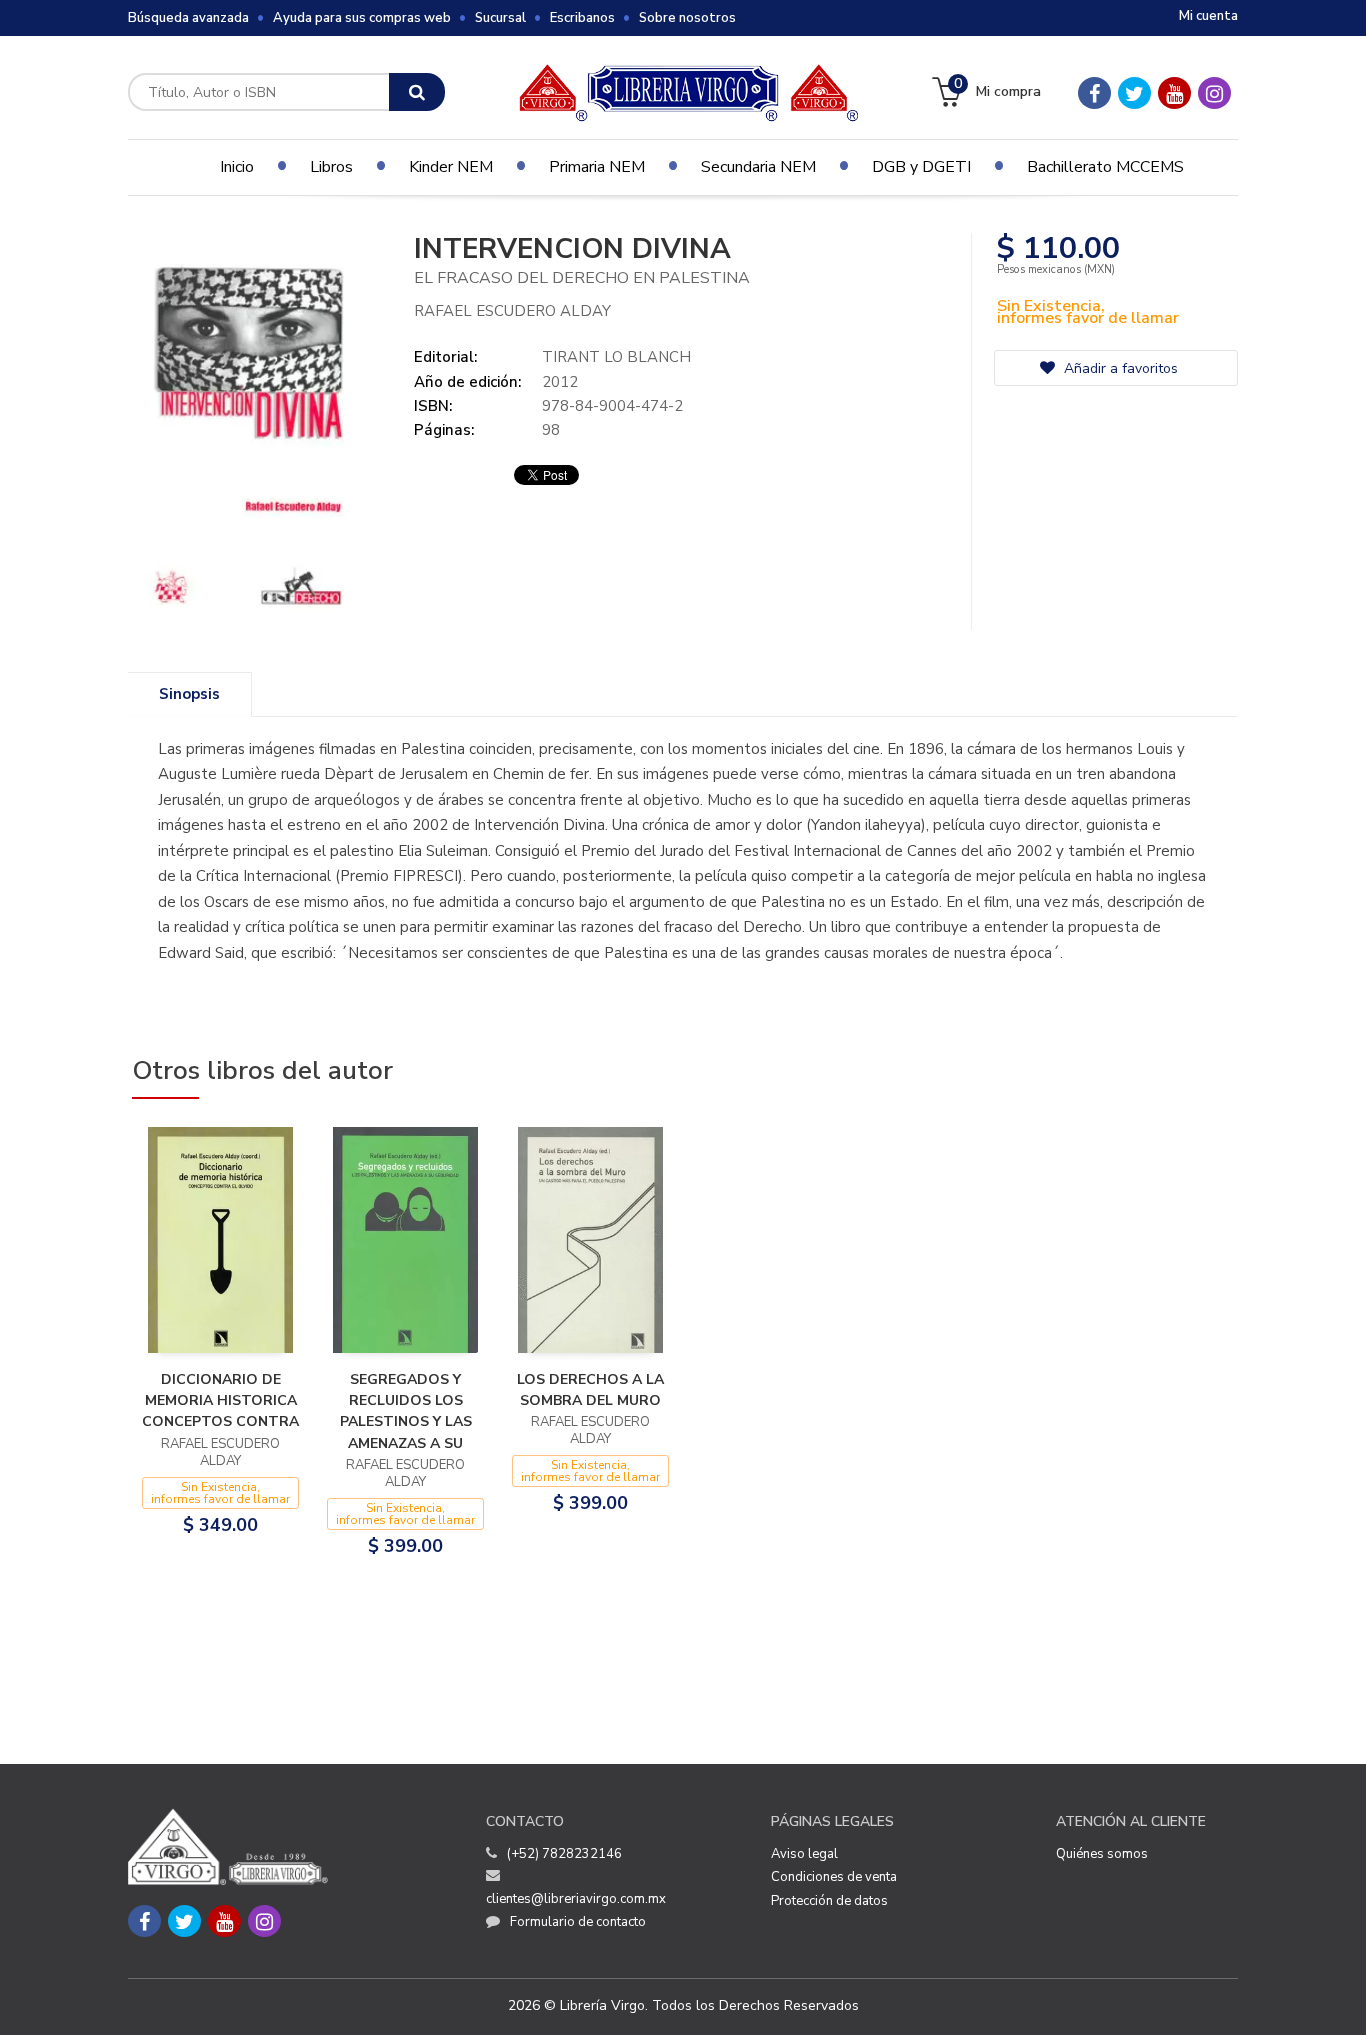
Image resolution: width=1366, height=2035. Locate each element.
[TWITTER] (1134, 93)
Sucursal (500, 18)
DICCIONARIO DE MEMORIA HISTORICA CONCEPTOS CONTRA (220, 1401)
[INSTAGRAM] (1214, 93)
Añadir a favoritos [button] (1119, 368)
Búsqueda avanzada (188, 18)
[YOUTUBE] (1174, 93)
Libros (331, 167)
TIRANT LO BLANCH (616, 357)
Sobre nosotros (687, 18)
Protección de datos (829, 1901)
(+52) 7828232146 (564, 1854)
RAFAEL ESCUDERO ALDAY (512, 311)
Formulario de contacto (578, 1922)
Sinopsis (189, 694)
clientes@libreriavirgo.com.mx (576, 1899)
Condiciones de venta (834, 1877)
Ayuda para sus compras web (362, 18)
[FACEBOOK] (1094, 93)
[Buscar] (417, 92)
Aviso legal (804, 1854)
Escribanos (582, 18)
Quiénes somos (1102, 1854)
